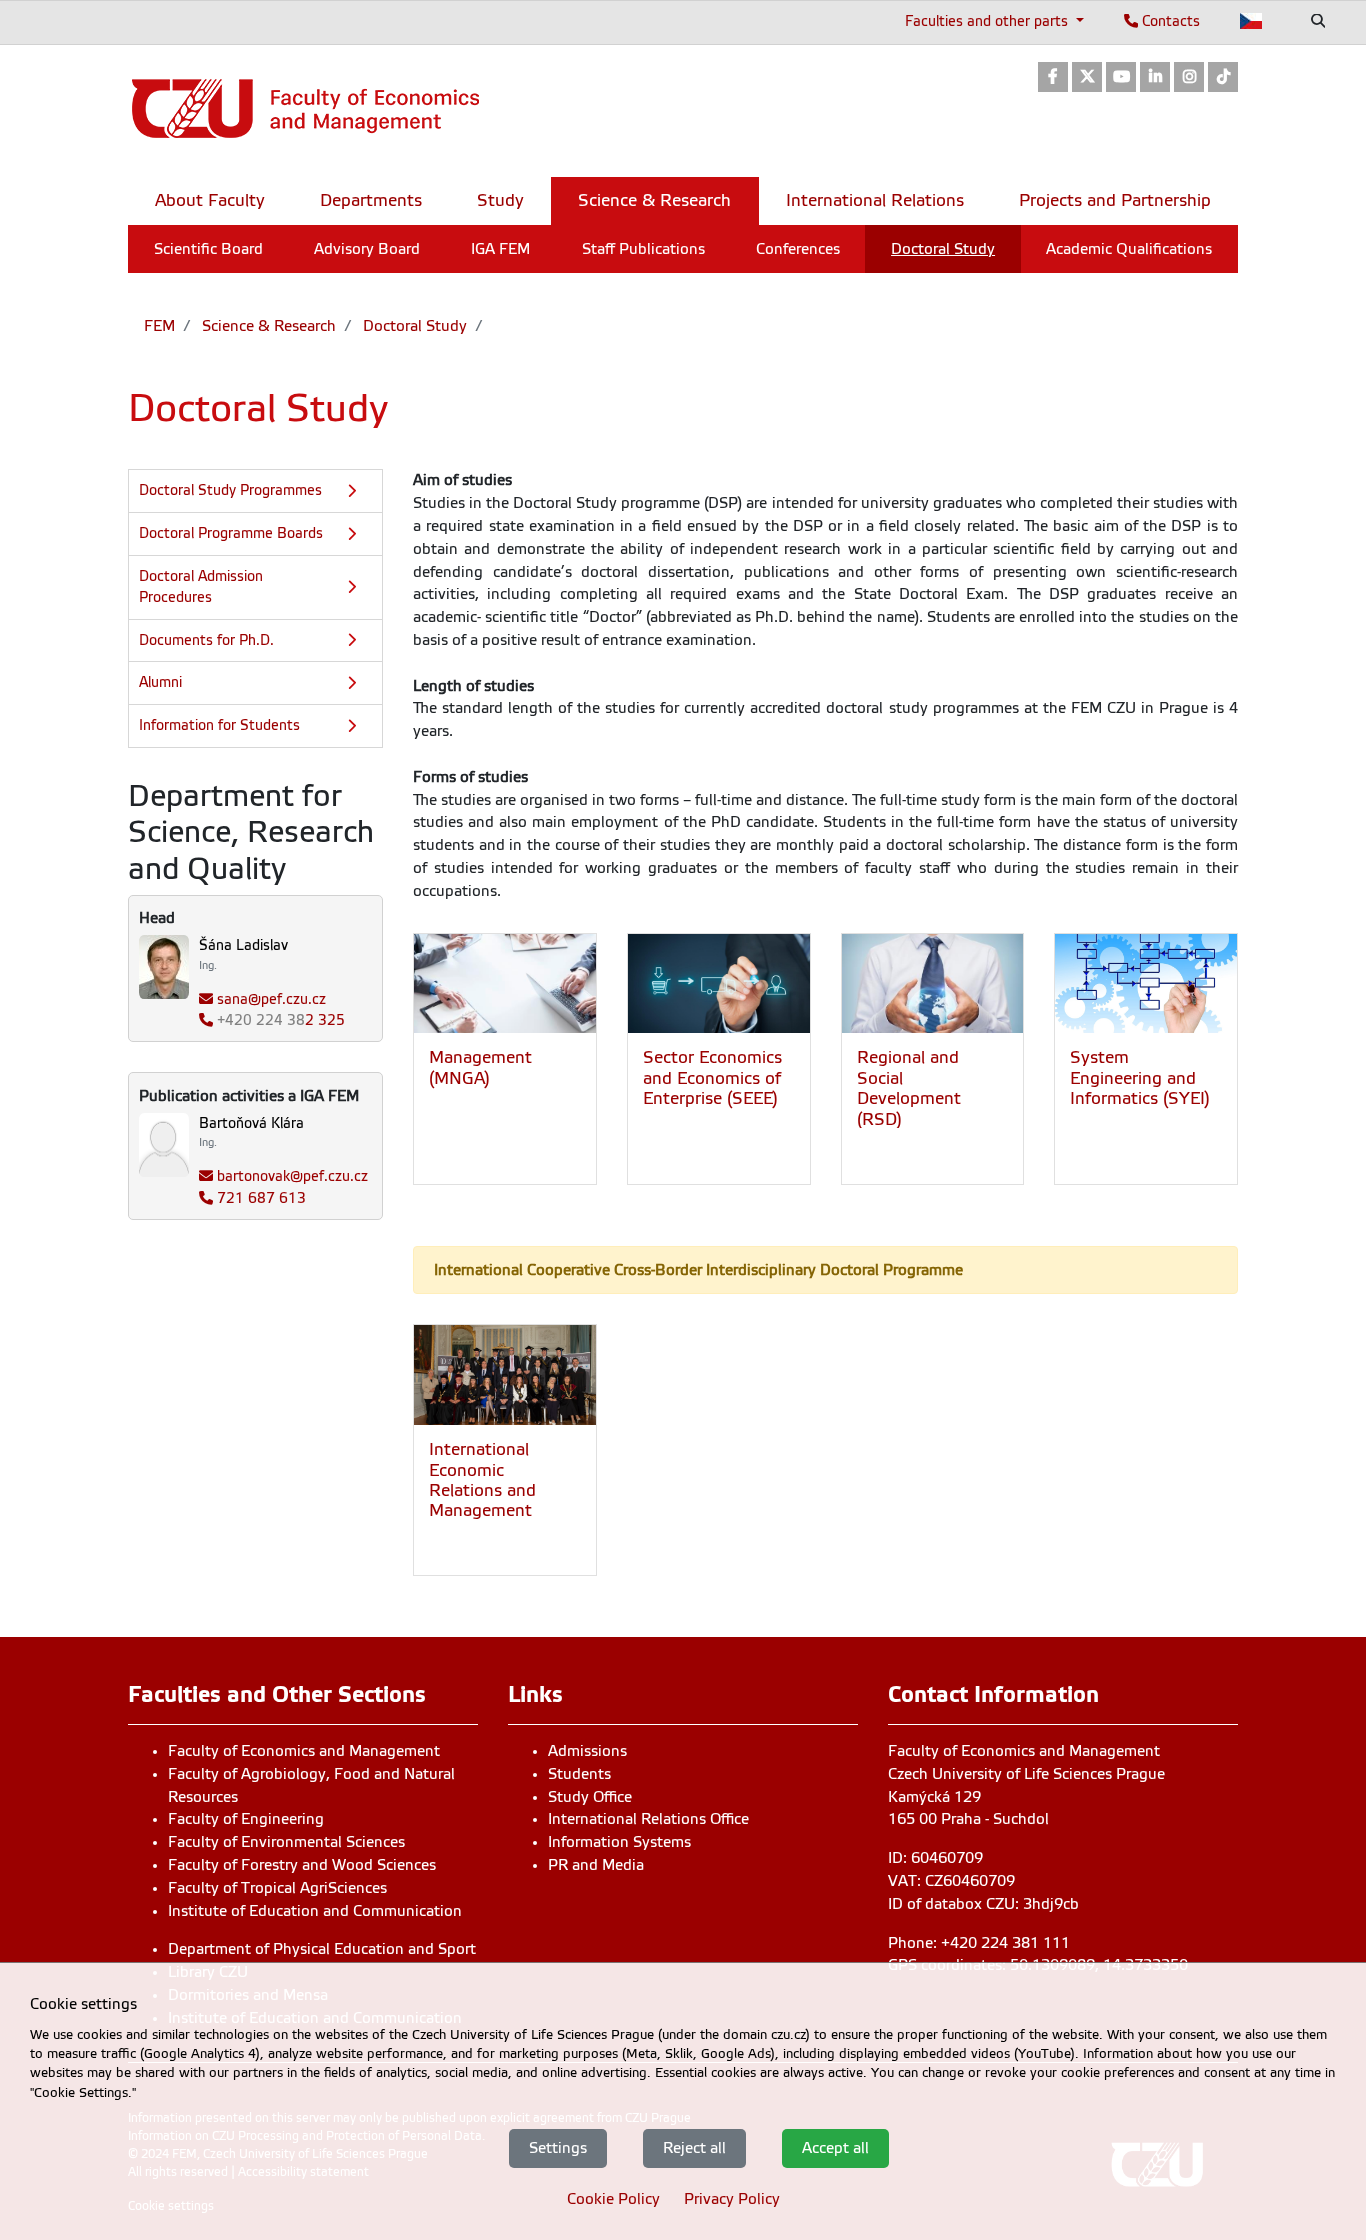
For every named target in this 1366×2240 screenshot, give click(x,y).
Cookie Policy (613, 2198)
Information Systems (619, 1842)
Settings (558, 2147)
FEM (159, 326)
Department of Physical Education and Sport (322, 1949)
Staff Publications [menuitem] (643, 249)
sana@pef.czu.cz (271, 999)
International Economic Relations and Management (482, 1480)
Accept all (835, 2147)
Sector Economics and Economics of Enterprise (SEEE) (712, 1078)
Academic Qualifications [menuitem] (1129, 249)
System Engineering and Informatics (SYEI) (1140, 1078)
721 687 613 (261, 1198)
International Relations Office (648, 1819)
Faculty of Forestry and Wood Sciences (302, 1865)
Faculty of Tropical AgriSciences (277, 1888)
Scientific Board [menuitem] (208, 249)
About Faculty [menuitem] (210, 200)
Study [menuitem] (500, 200)
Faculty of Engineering (246, 1819)
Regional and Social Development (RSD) (909, 1088)
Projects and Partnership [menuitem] (1115, 200)
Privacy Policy (732, 2198)
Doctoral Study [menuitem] (943, 249)
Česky (1251, 21)
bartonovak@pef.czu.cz (292, 1176)
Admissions (587, 1751)
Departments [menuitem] (371, 200)
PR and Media (596, 1865)
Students (579, 1774)
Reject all (694, 2147)
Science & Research (267, 326)
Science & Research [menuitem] (654, 200)
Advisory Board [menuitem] (367, 249)
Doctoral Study (413, 326)
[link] (1053, 78)
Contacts (1169, 21)
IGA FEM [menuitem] (500, 249)
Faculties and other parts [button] (988, 21)
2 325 (281, 1020)
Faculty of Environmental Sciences (286, 1842)
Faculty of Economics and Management (304, 1751)
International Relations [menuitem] (875, 200)
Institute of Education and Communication (315, 1911)
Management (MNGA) (480, 1067)
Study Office (590, 1797)
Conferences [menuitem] (798, 249)
